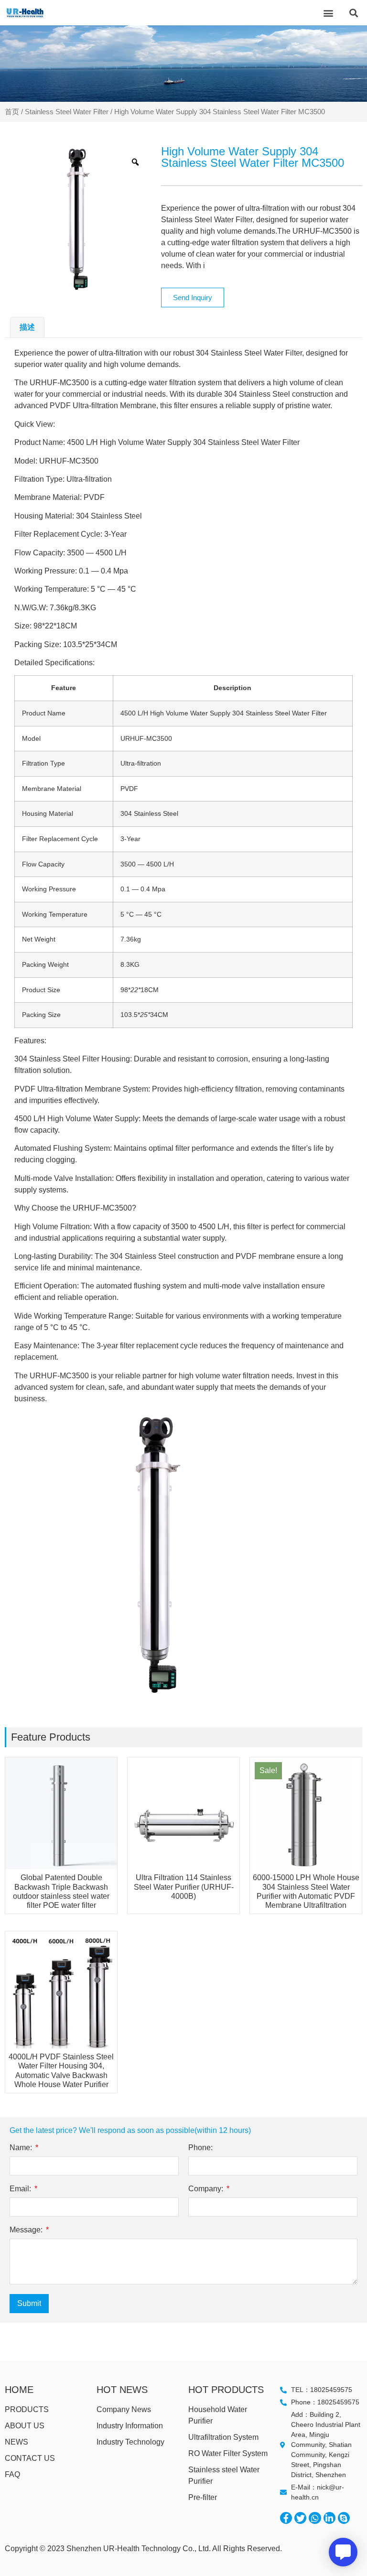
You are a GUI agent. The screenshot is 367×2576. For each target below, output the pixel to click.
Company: (207, 2189)
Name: (22, 2148)
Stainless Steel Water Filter (67, 112)
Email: (21, 2189)
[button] (328, 13)
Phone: (200, 2148)
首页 (12, 112)
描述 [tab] (27, 327)
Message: (27, 2230)
